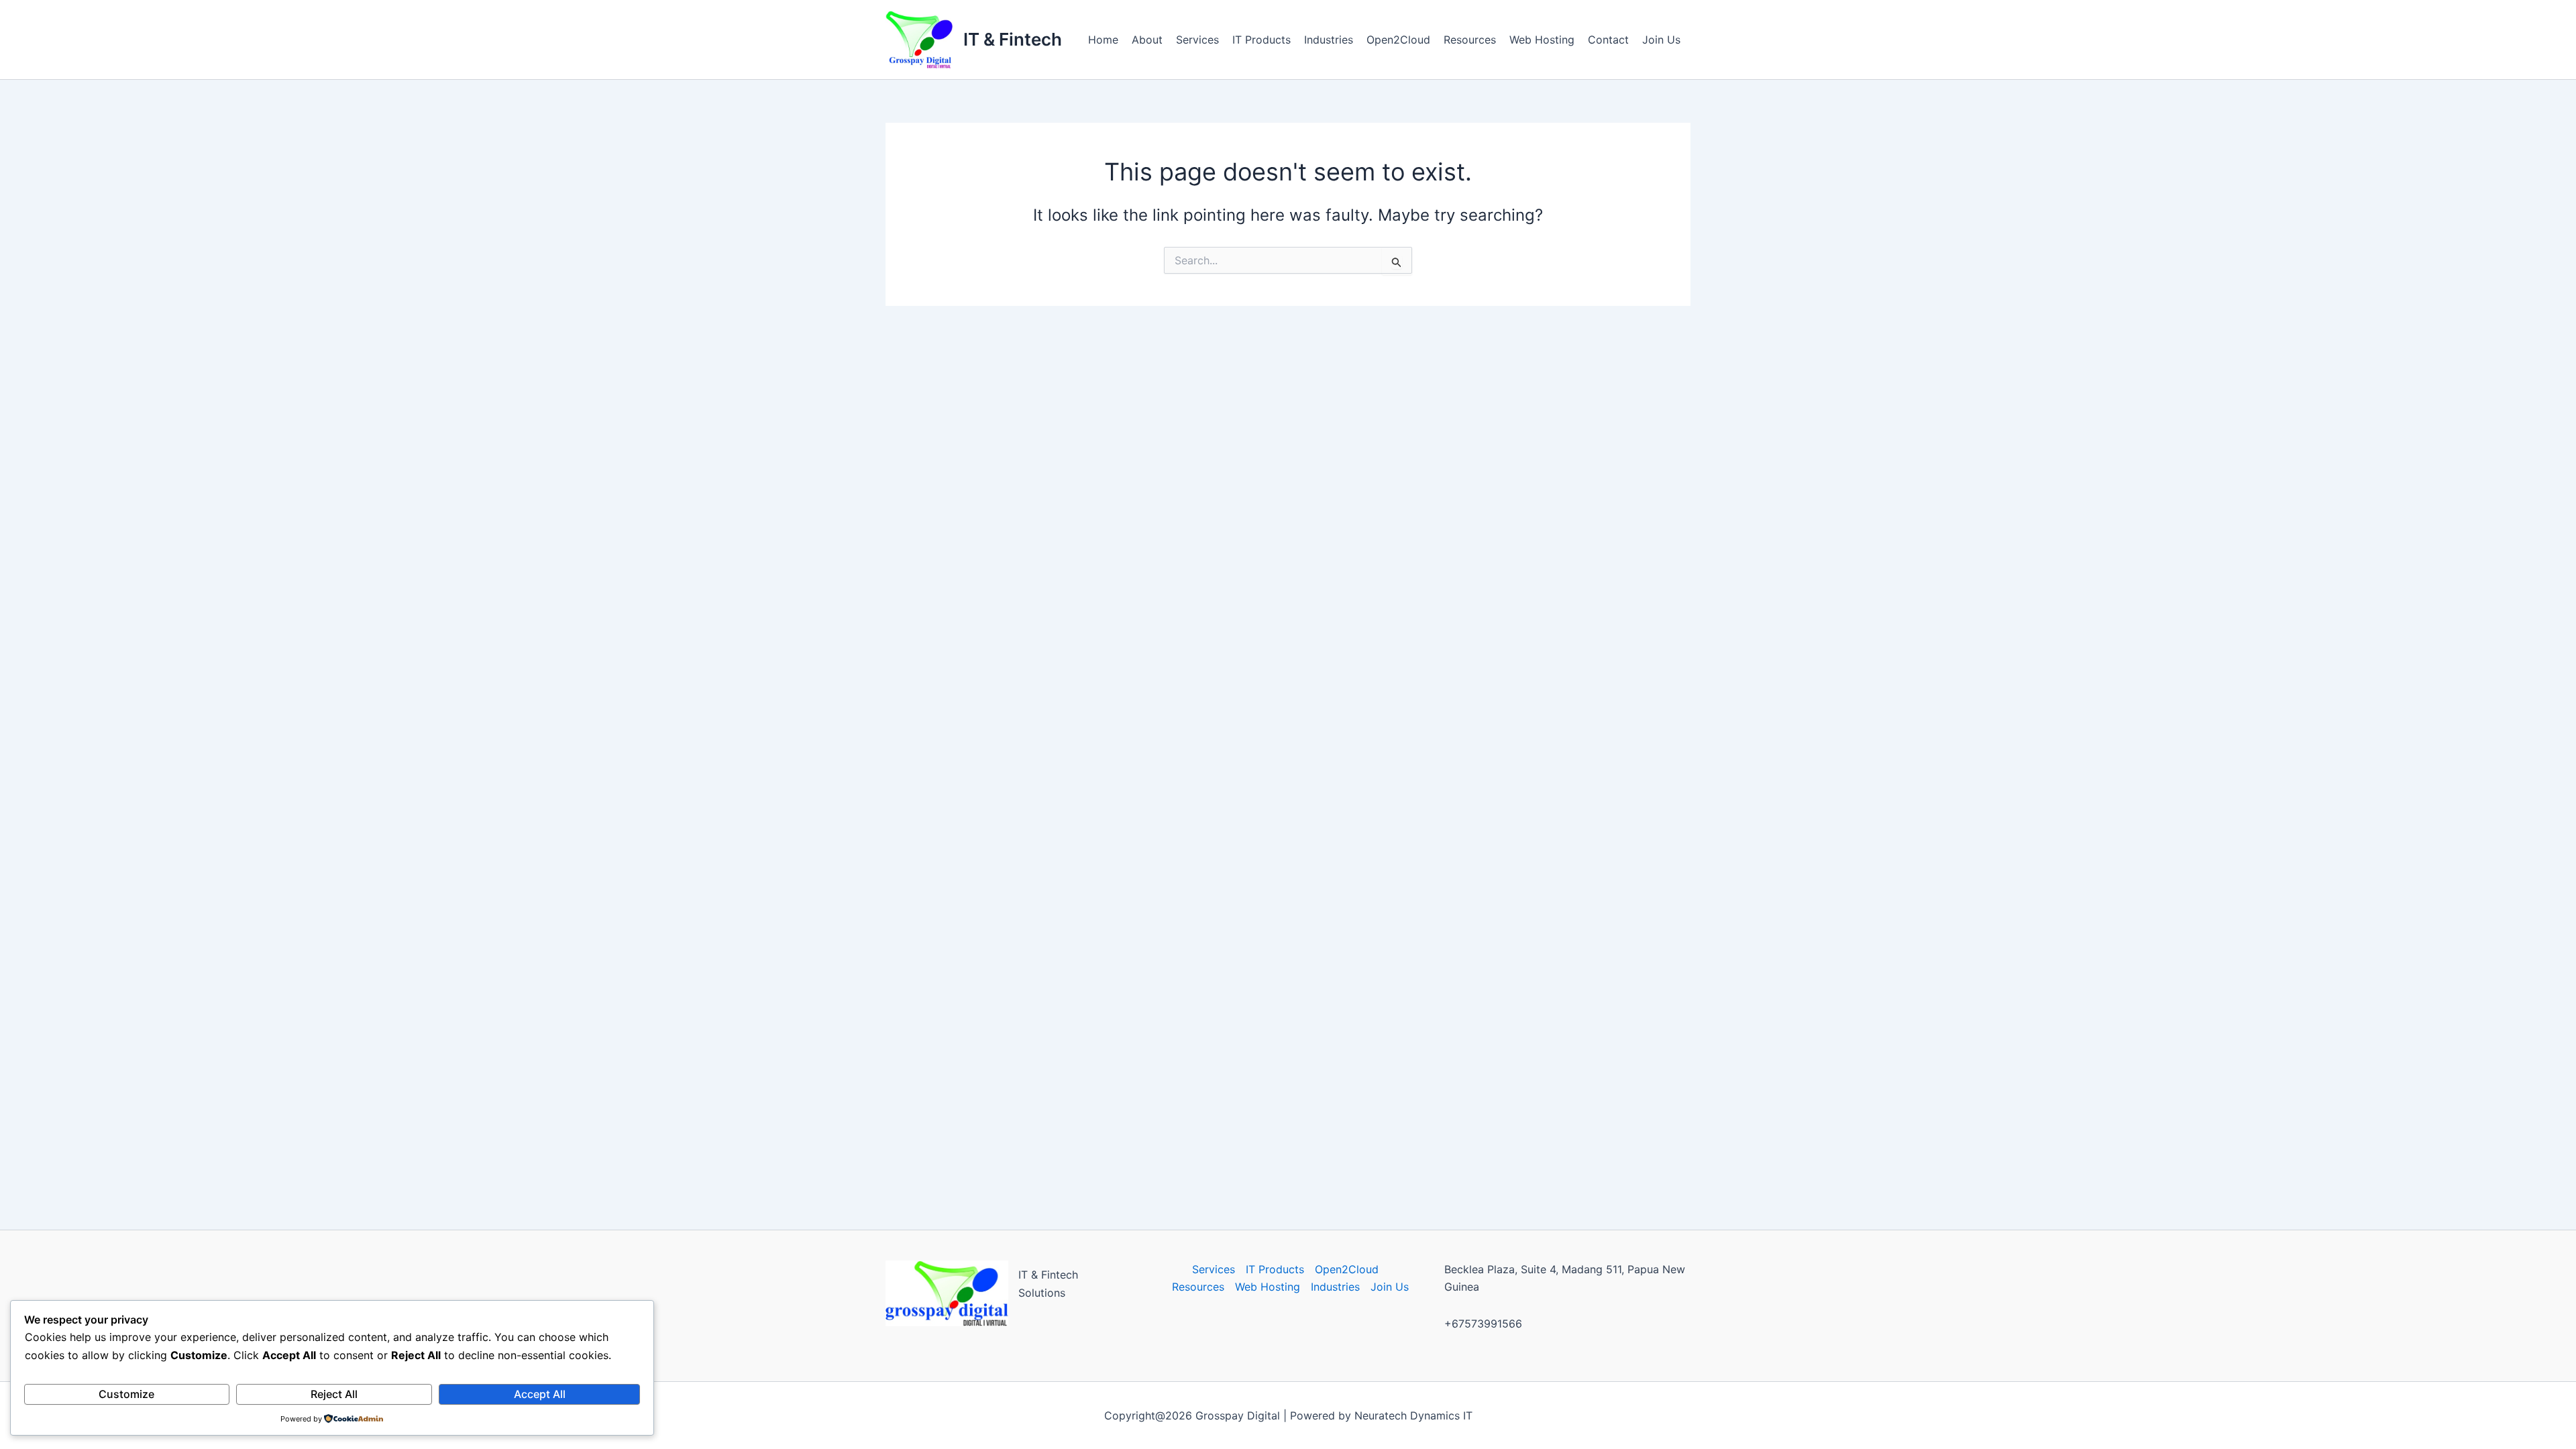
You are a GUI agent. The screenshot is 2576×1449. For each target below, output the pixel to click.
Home (1103, 40)
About (1147, 40)
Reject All (334, 1394)
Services (1197, 40)
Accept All (540, 1394)
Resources (1470, 40)
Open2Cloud (1398, 40)
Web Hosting (1542, 40)
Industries (1329, 40)
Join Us (1661, 40)
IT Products (1262, 40)
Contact (1608, 40)
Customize (126, 1394)
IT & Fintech (1013, 39)
